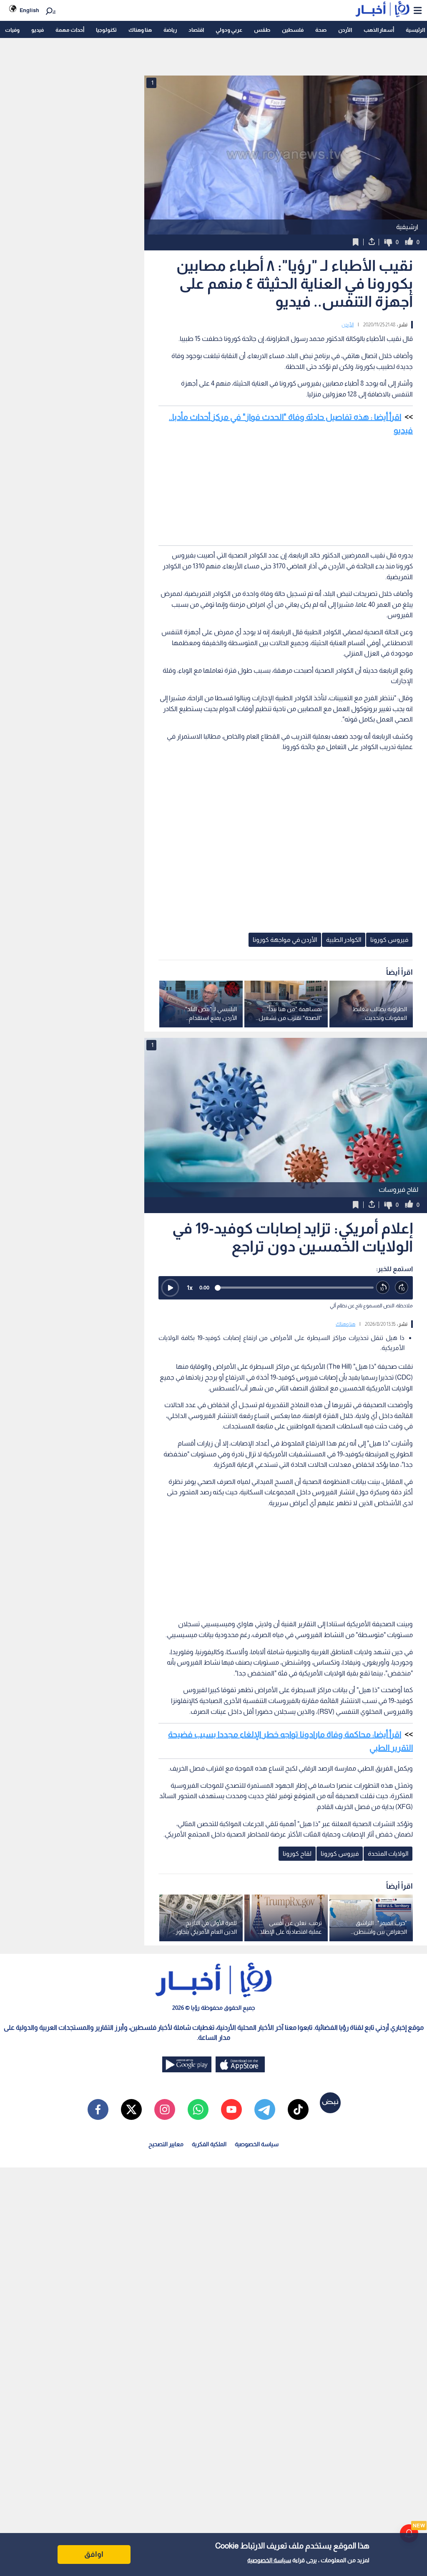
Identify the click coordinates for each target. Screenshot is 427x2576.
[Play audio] (170, 1288)
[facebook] (98, 2109)
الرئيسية (415, 30)
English (29, 10)
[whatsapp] (198, 2109)
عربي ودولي (229, 30)
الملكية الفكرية (209, 2144)
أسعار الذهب (379, 30)
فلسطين (293, 30)
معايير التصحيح (166, 2144)
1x (190, 1288)
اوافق (94, 2554)
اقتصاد (196, 30)
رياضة (170, 30)
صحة (321, 30)
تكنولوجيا (106, 30)
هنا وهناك (140, 30)
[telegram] (265, 2109)
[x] (131, 2109)
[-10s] (383, 1288)
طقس (262, 30)
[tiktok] (298, 2109)
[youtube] (231, 2109)
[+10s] (402, 1288)
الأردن (345, 30)
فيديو (38, 30)
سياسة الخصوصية (269, 2560)
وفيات (12, 30)
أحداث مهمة (70, 30)
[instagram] (165, 2109)
